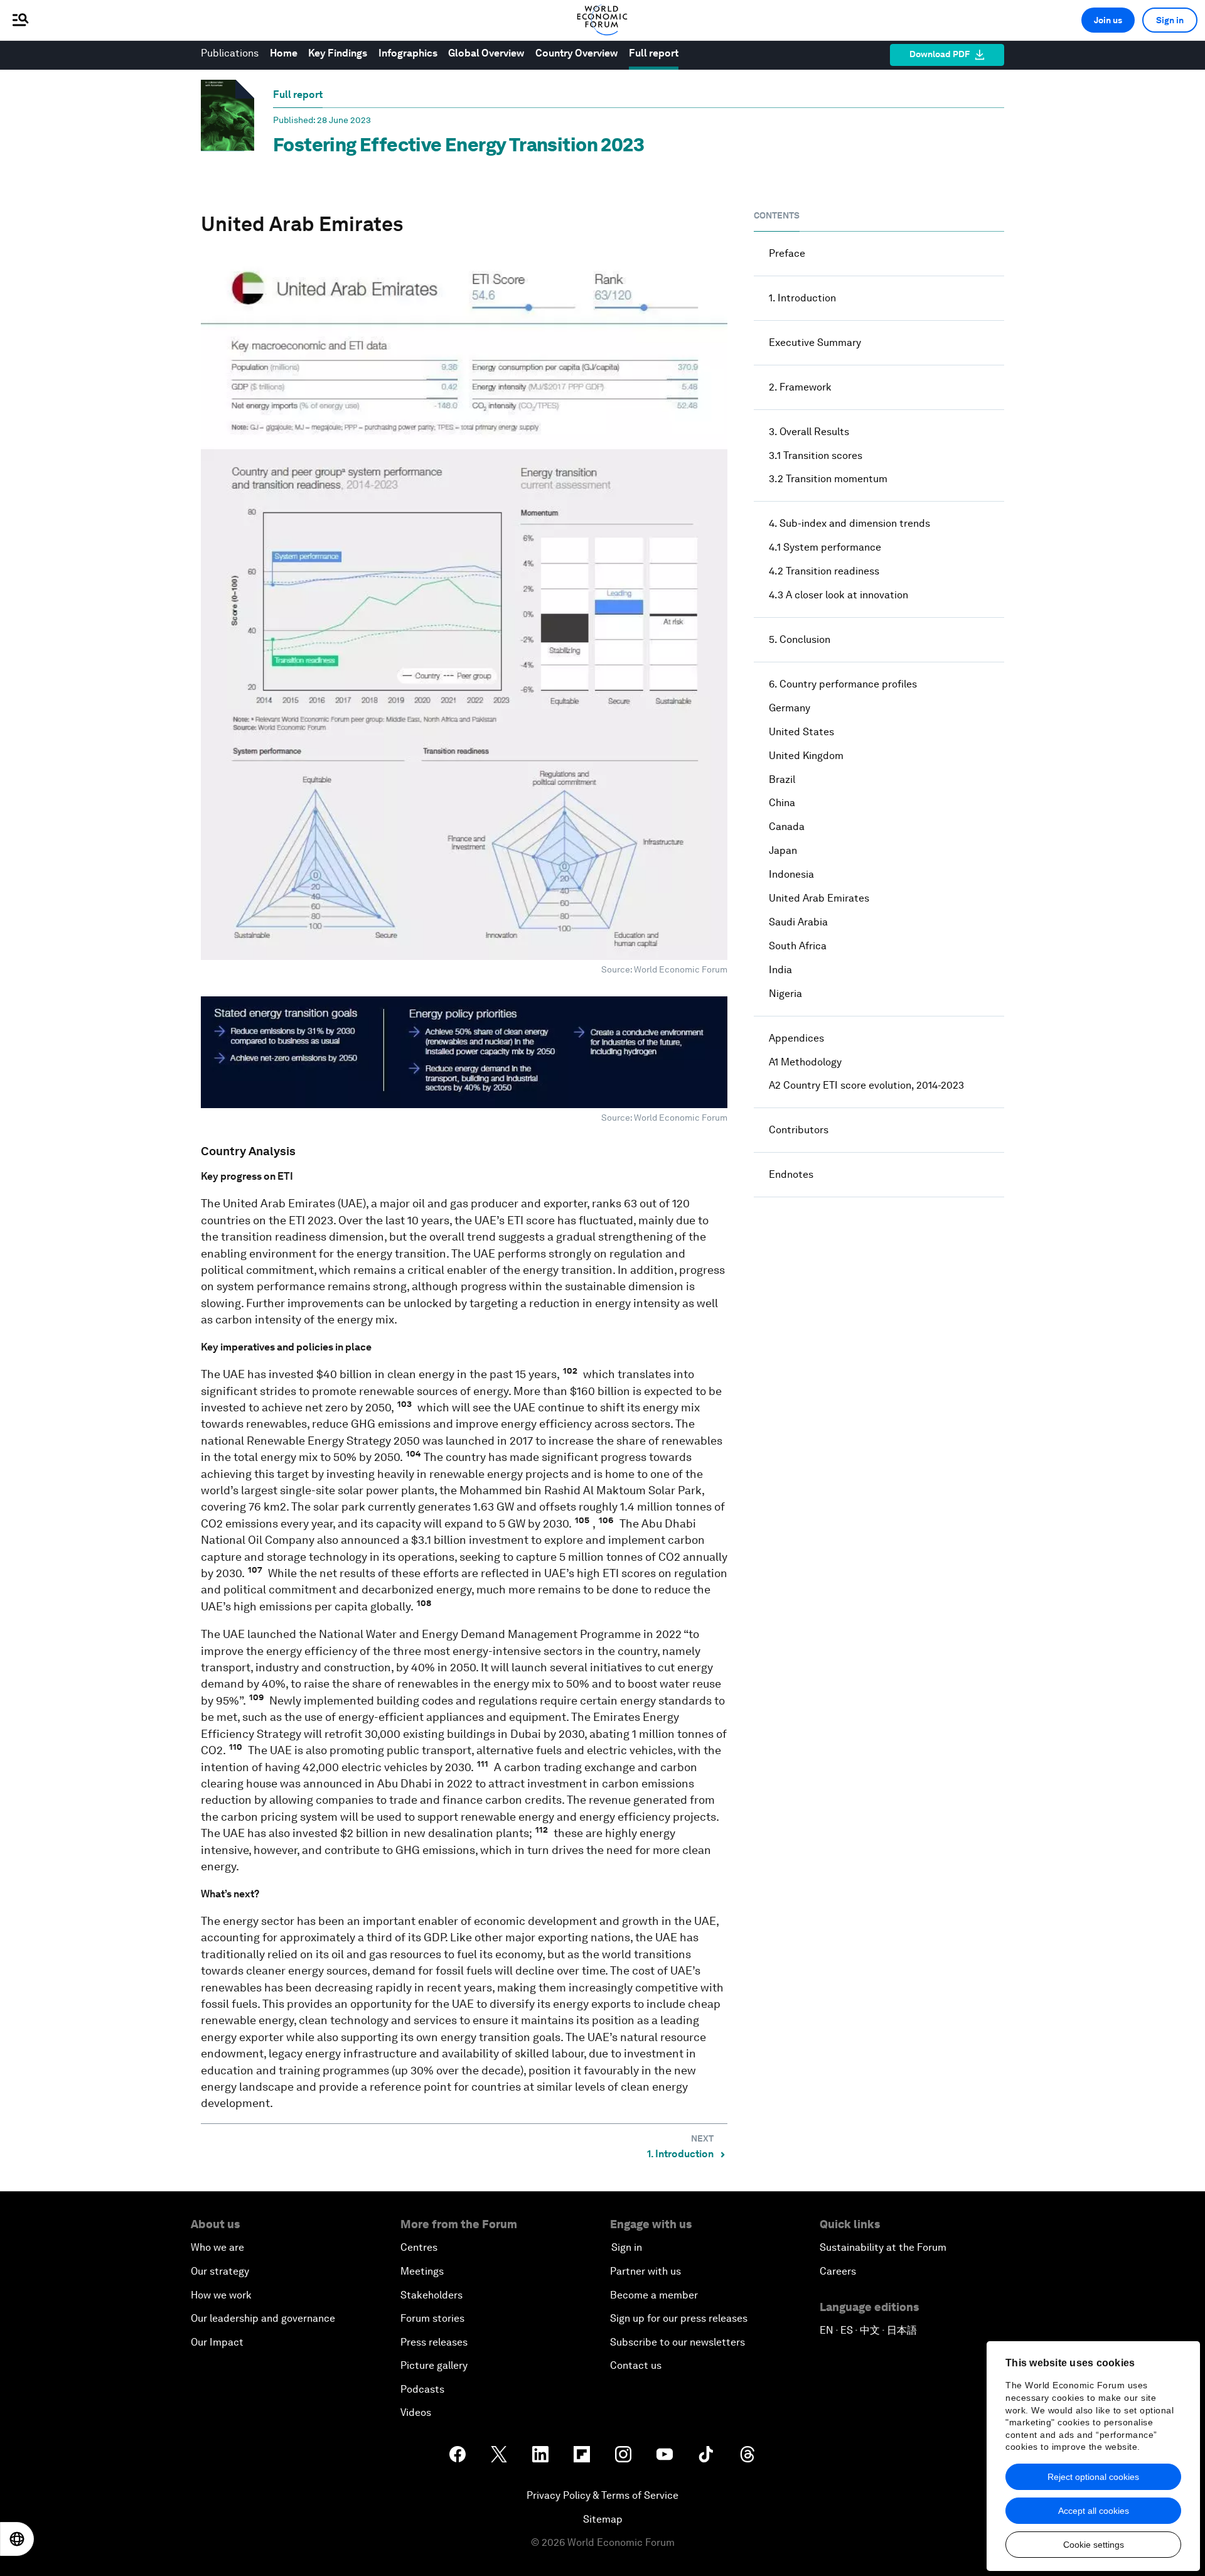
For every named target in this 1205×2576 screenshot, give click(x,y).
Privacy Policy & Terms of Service (602, 2495)
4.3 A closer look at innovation (838, 595)
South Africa (798, 946)
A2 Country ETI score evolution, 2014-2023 (866, 1085)
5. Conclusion (800, 639)
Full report (654, 53)
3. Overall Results (809, 432)
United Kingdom (806, 756)
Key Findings (338, 53)
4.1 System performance (825, 547)
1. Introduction (802, 298)
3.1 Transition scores (816, 455)
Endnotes (791, 1174)
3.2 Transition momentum (828, 479)
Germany (790, 708)
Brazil (782, 779)
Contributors (799, 1130)
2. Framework (800, 387)
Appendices (796, 1038)
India (780, 970)
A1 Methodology (805, 1062)
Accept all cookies (1094, 2511)
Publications (230, 53)
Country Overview (576, 53)
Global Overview (486, 53)
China (782, 803)
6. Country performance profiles (843, 684)
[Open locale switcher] (17, 2539)
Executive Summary (815, 342)
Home (284, 53)
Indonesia (791, 874)
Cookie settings (1094, 2545)
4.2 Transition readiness (824, 571)
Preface (787, 253)
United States (801, 732)
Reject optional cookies (1093, 2477)
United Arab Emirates (819, 898)
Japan (783, 850)
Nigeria (785, 994)
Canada (787, 827)
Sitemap (603, 2519)
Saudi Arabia (798, 922)
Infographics (408, 53)
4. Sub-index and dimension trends (849, 523)
